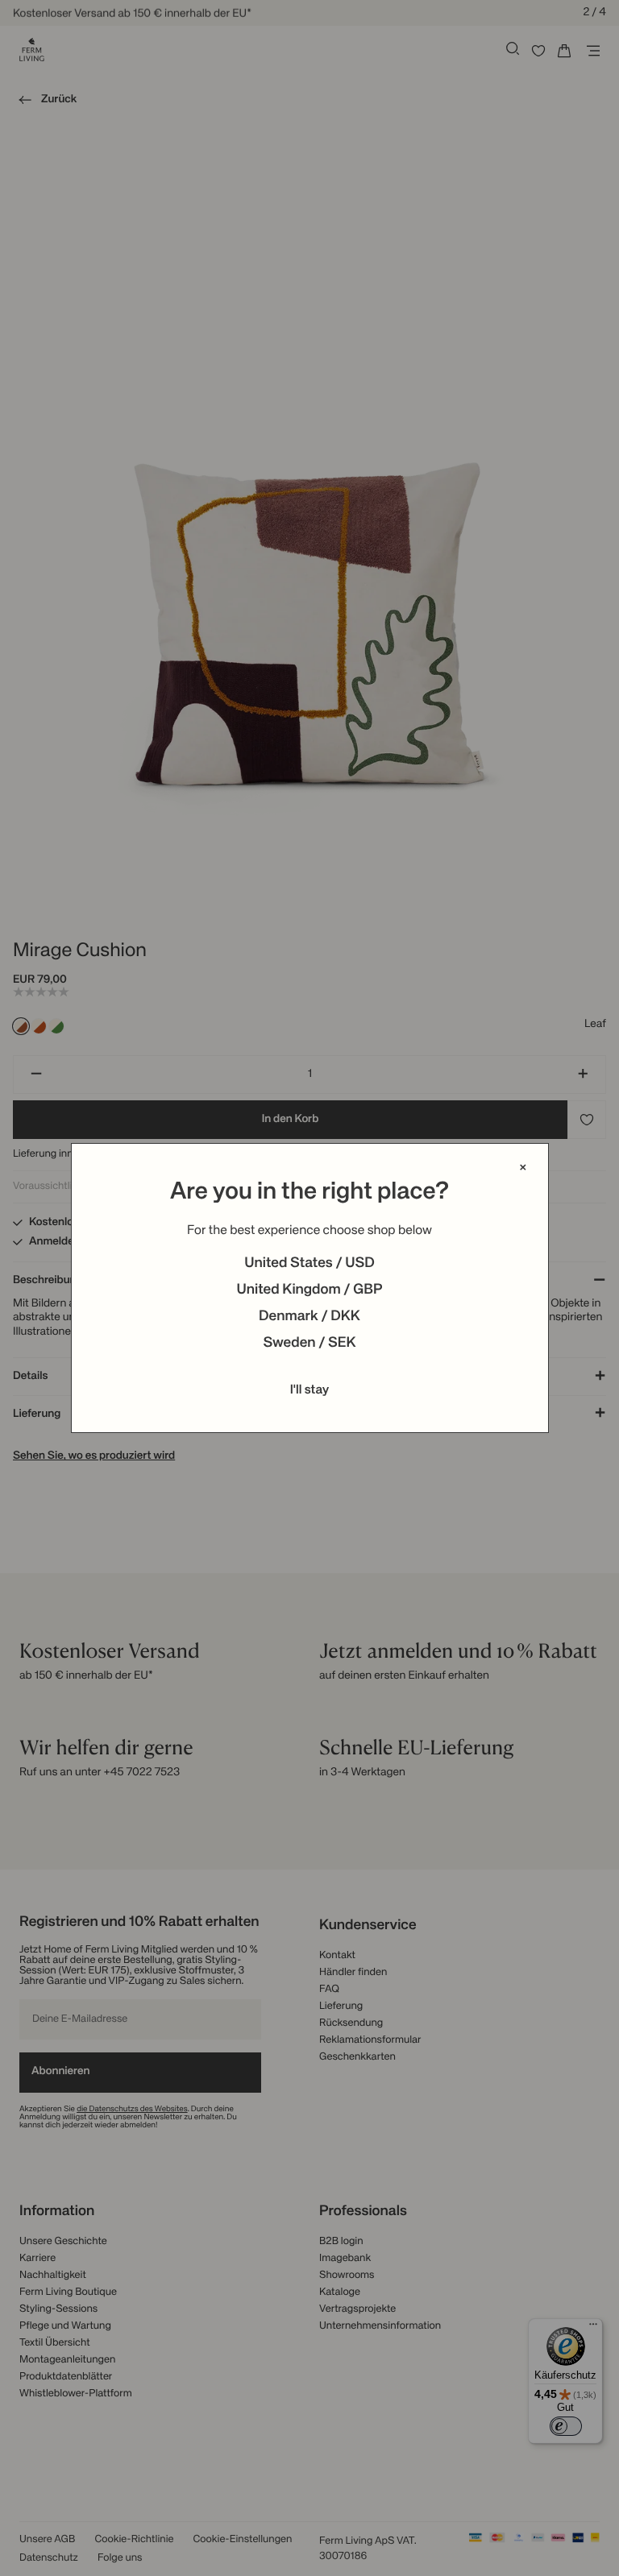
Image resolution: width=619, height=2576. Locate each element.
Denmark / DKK (309, 1317)
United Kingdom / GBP (309, 1290)
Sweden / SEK (309, 1344)
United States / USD (309, 1264)
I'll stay (310, 1390)
